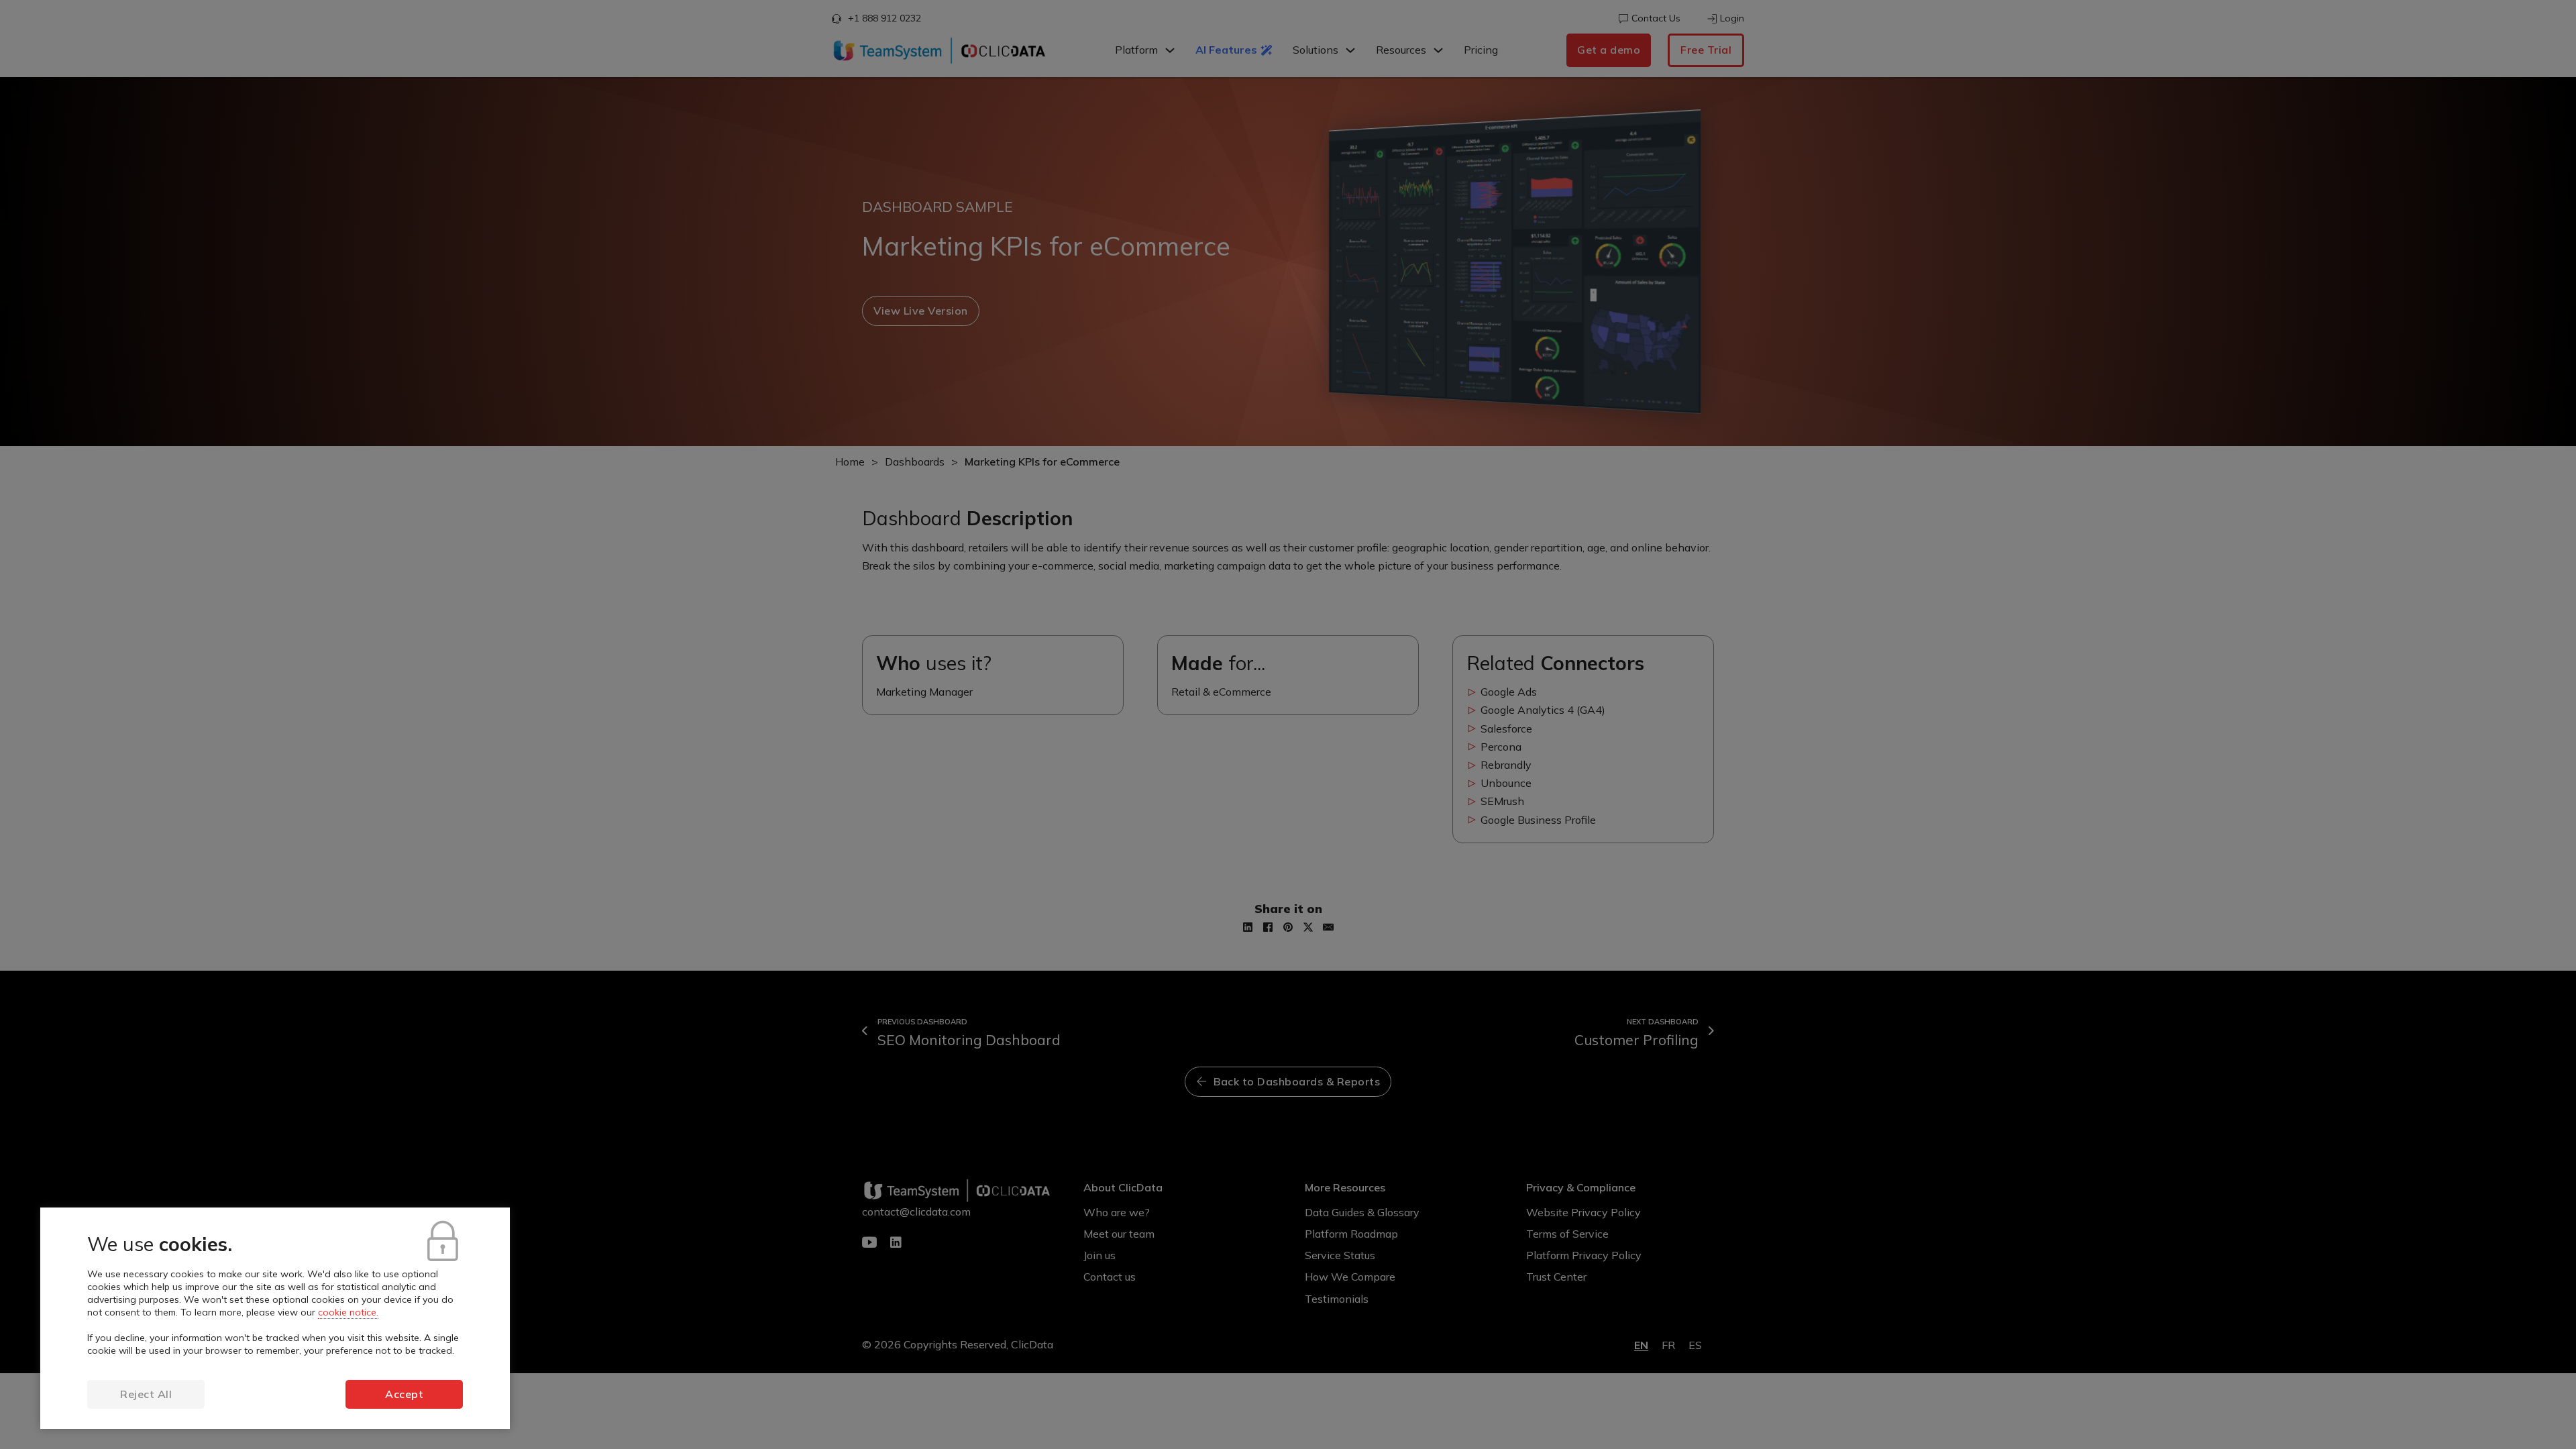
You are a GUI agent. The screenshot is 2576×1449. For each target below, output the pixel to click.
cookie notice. (348, 1312)
